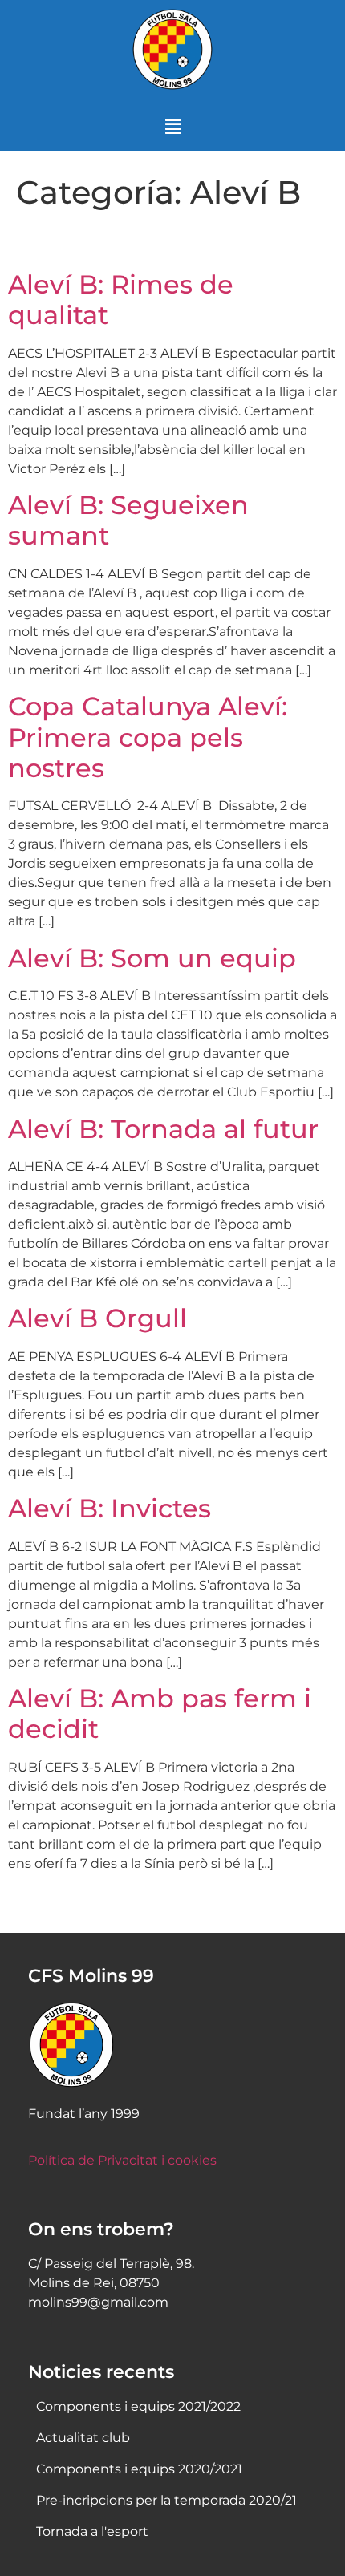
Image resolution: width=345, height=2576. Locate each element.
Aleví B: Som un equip (152, 958)
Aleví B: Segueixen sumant (128, 520)
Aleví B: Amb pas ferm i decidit (160, 1713)
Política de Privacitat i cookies (122, 2160)
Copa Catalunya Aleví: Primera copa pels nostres (148, 737)
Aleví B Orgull (97, 1318)
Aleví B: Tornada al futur (163, 1129)
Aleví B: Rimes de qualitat (121, 300)
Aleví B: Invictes (110, 1508)
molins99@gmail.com (98, 2302)
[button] (172, 128)
